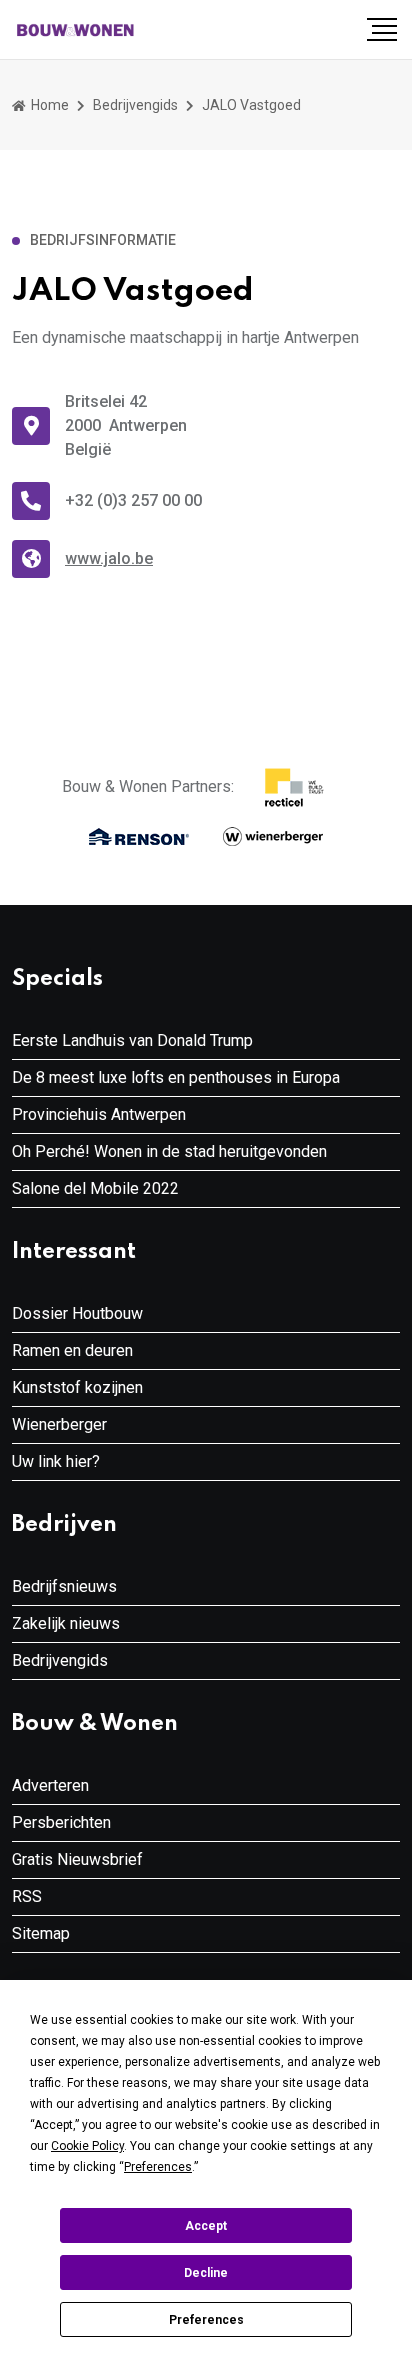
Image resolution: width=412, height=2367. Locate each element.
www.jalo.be (109, 558)
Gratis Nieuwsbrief (77, 1859)
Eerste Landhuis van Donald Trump (132, 1040)
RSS (27, 1896)
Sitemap (41, 1933)
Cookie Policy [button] (87, 2146)
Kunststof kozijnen (77, 1387)
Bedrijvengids (135, 105)
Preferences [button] (158, 2167)
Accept (206, 2226)
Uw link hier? (56, 1461)
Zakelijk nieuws (66, 1623)
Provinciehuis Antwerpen (99, 1114)
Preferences (206, 2320)
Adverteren (50, 1785)
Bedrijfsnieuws (64, 1586)
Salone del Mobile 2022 (95, 1188)
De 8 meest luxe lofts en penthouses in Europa (176, 1077)
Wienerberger (59, 1424)
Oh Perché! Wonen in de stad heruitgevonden (169, 1151)
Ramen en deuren (72, 1350)
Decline (206, 2273)
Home (48, 105)
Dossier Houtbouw (77, 1313)
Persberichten (61, 1822)
